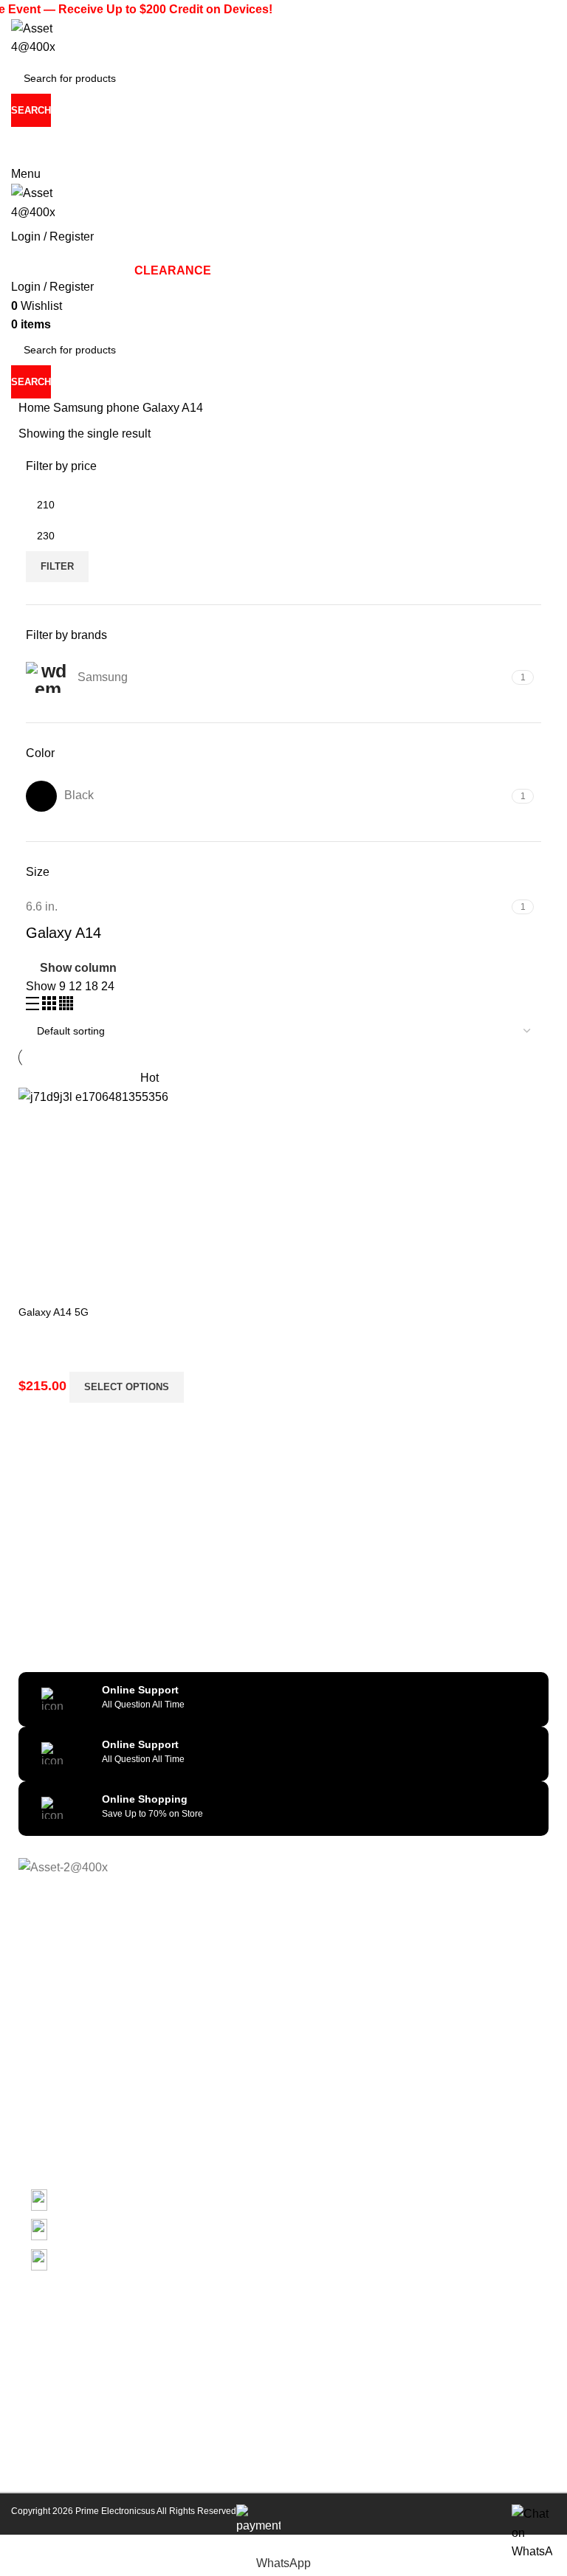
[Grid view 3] (51, 1006)
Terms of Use (49, 2079)
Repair (34, 2154)
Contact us (44, 2129)
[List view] (34, 1006)
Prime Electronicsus (116, 2511)
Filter (57, 566)
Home (36, 408)
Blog (29, 2104)
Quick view (37, 1254)
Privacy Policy (51, 2028)
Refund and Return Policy (78, 2053)
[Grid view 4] (66, 1006)
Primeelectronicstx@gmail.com (83, 156)
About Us (40, 2003)
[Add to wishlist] (77, 1254)
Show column (78, 968)
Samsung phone (98, 408)
